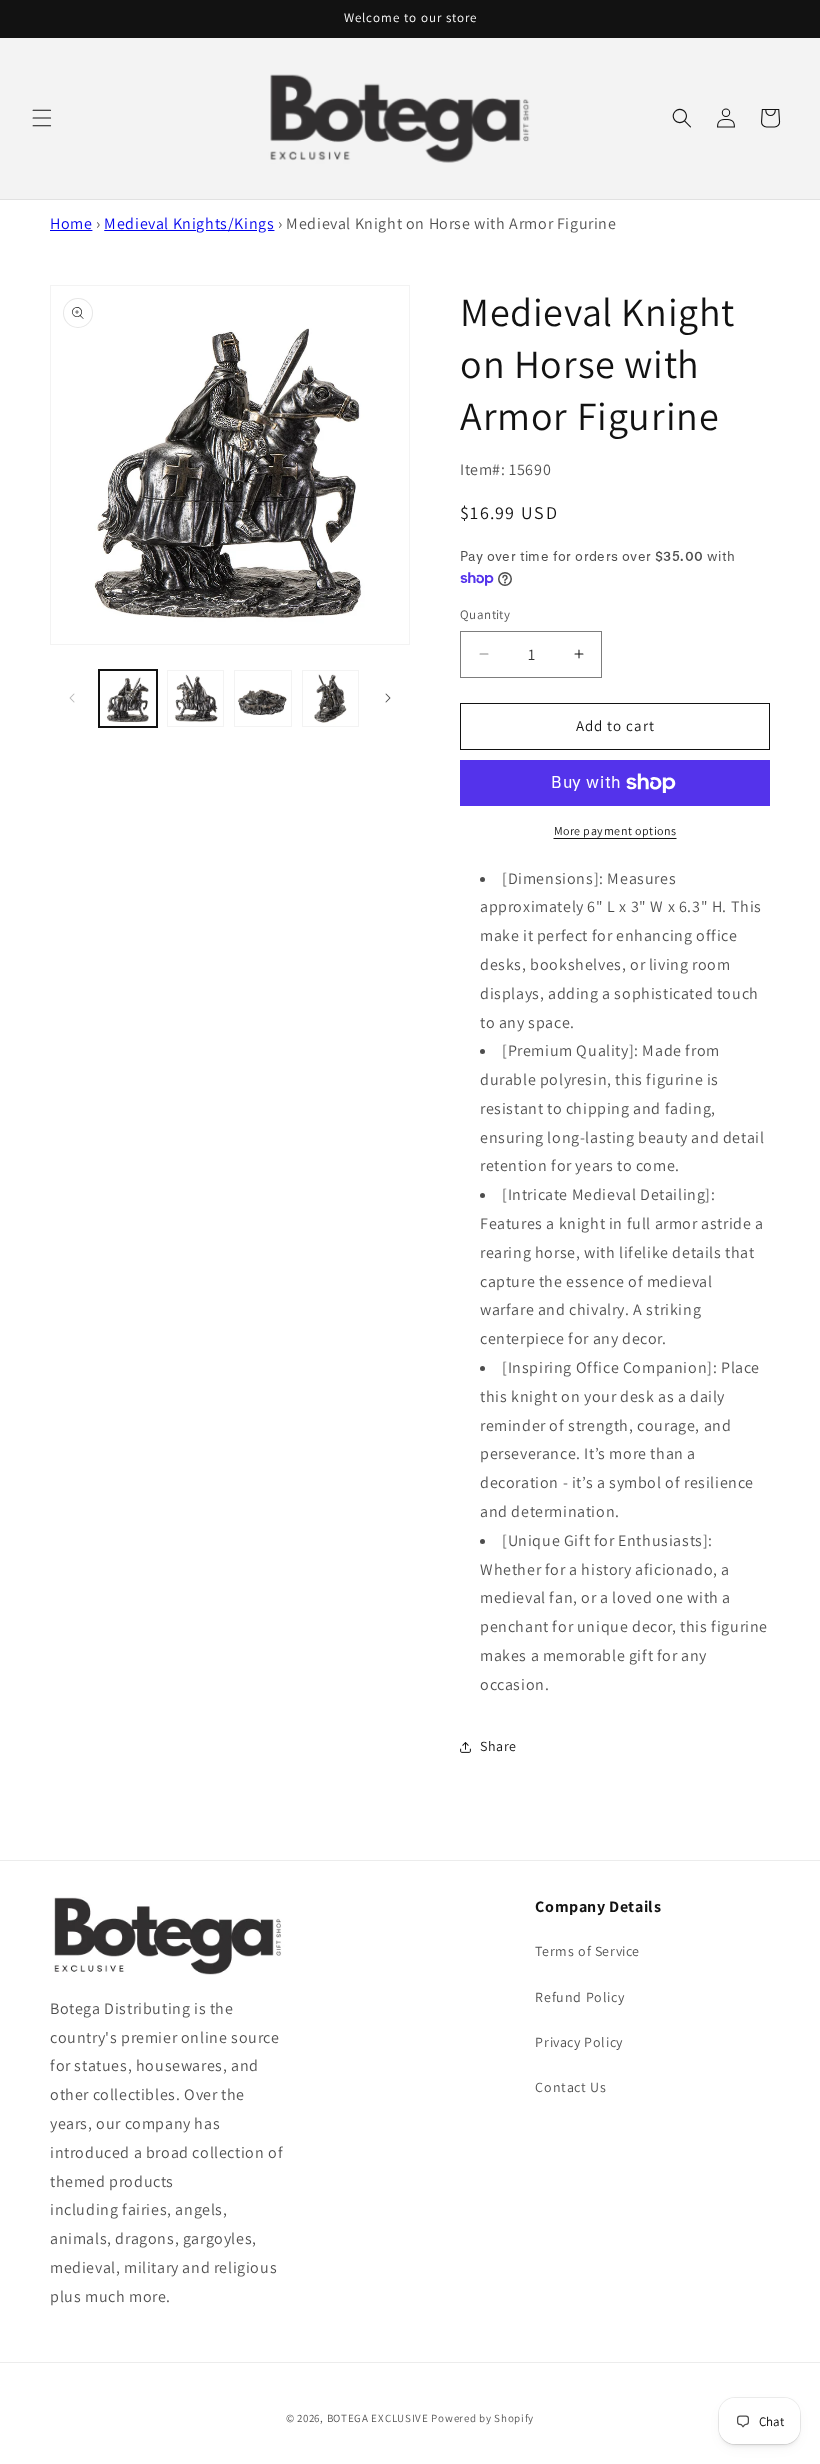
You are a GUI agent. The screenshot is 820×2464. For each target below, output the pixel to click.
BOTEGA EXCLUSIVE (378, 2418)
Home (71, 223)
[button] (42, 118)
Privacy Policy (578, 2042)
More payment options (615, 830)
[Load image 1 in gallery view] (128, 699)
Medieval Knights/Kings (189, 223)
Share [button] (498, 1746)
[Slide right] (388, 698)
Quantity (485, 614)
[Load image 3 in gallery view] (263, 699)
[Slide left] (72, 698)
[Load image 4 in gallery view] (331, 699)
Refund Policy (579, 1997)
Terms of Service (587, 1951)
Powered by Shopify (482, 2418)
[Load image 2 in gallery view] (196, 699)
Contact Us (570, 2087)
